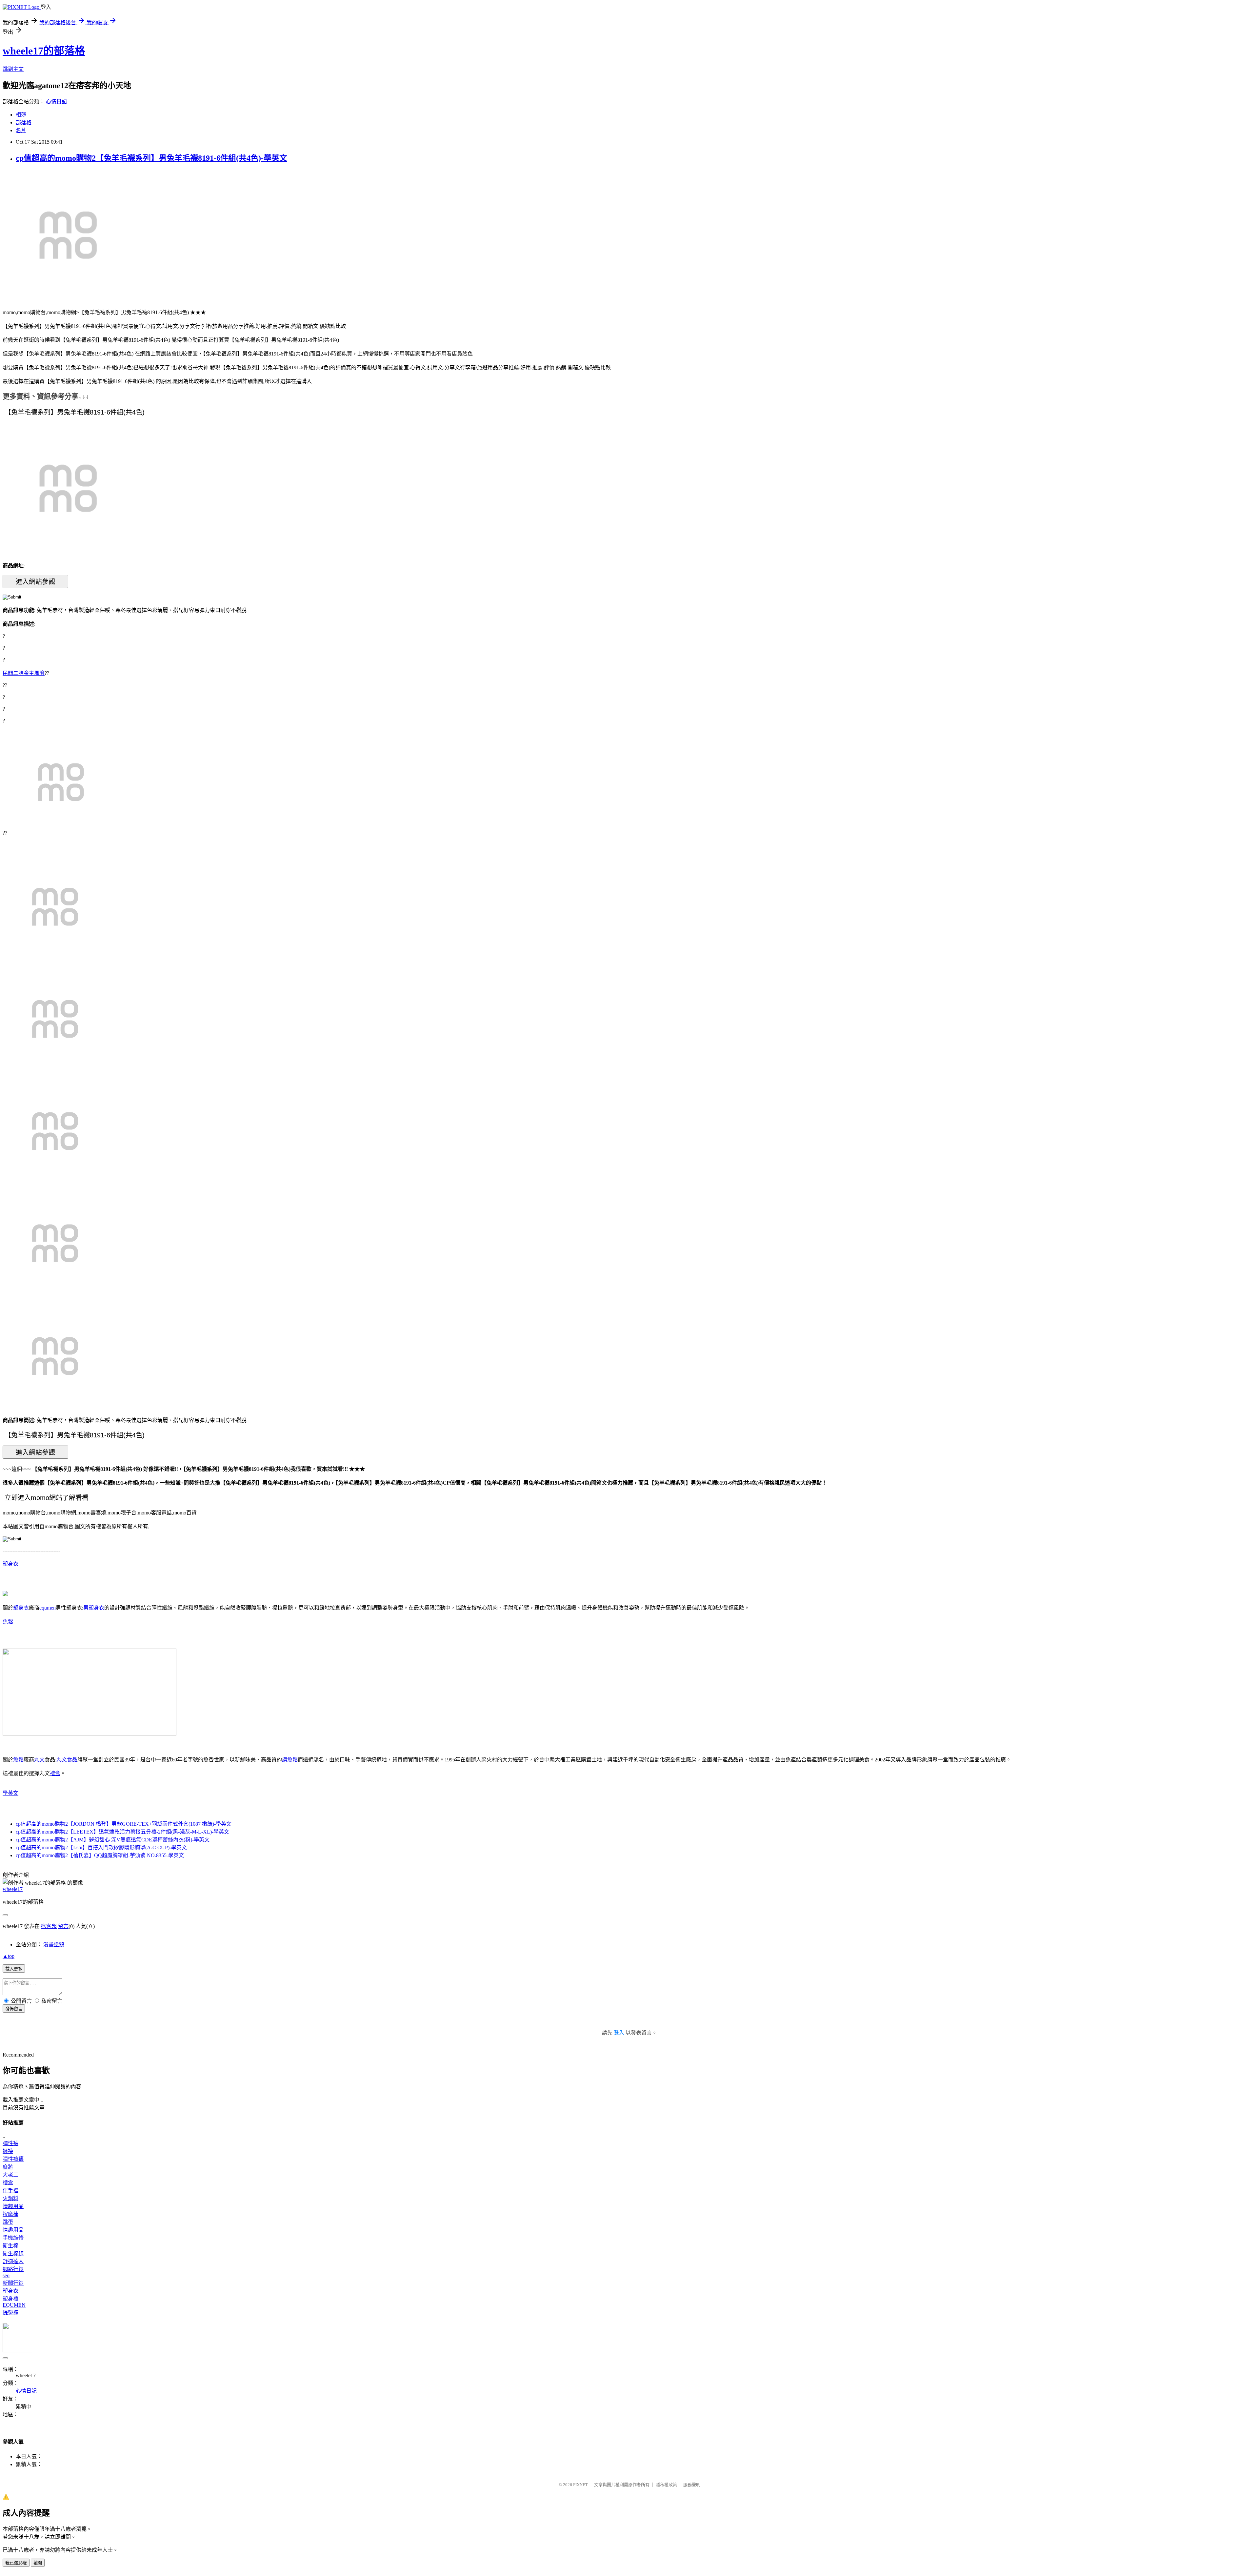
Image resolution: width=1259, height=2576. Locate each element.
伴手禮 (10, 2191)
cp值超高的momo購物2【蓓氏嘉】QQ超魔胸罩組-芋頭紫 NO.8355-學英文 (100, 1855)
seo (6, 2275)
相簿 (21, 115)
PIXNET (580, 2485)
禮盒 (55, 1773)
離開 (38, 2563)
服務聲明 (692, 2485)
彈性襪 (10, 2143)
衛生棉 (10, 2246)
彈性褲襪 (13, 2159)
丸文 (39, 1760)
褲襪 (8, 2151)
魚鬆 (8, 1622)
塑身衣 (10, 1564)
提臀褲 (10, 2312)
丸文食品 (67, 1760)
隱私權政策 (666, 2485)
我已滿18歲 (16, 2563)
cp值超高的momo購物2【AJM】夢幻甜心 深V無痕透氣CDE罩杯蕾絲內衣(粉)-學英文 (113, 1840)
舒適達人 (13, 2261)
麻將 (8, 2167)
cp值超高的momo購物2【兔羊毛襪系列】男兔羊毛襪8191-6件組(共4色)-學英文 (151, 158)
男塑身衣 (94, 1608)
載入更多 (14, 1969)
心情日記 (56, 101)
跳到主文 (13, 69)
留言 (63, 1926)
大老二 (10, 2175)
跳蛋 (8, 2222)
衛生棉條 (13, 2253)
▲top (9, 1956)
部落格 (24, 122)
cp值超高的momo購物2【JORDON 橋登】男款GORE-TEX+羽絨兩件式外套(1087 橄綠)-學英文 (124, 1824)
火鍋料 (10, 2198)
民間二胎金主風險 (24, 673)
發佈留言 (14, 2009)
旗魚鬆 (290, 1760)
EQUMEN (14, 2305)
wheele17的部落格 (44, 51)
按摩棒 (10, 2214)
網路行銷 (13, 2269)
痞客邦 (49, 1926)
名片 (21, 130)
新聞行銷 (13, 2283)
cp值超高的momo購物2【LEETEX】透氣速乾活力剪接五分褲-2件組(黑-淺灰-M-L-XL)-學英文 (122, 1832)
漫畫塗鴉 (54, 1945)
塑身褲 (10, 2299)
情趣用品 (13, 2206)
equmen (48, 1608)
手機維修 (13, 2238)
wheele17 (13, 1889)
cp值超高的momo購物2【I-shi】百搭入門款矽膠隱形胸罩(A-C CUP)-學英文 (101, 1847)
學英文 (10, 1793)
